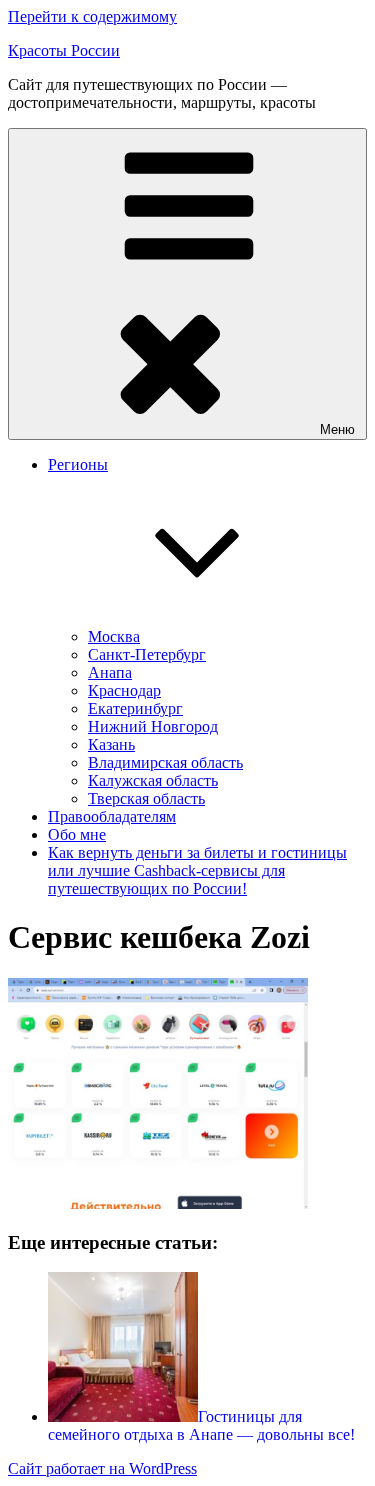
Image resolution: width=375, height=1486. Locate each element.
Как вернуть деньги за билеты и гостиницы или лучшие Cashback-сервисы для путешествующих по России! (197, 870)
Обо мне (77, 834)
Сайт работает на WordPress (102, 1468)
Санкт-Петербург (147, 654)
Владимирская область (165, 762)
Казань (111, 744)
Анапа (110, 672)
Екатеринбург (135, 708)
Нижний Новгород (153, 726)
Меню (337, 429)
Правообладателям (112, 816)
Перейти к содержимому (92, 16)
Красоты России (64, 50)
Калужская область (153, 780)
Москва (114, 636)
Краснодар (124, 690)
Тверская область (146, 798)
